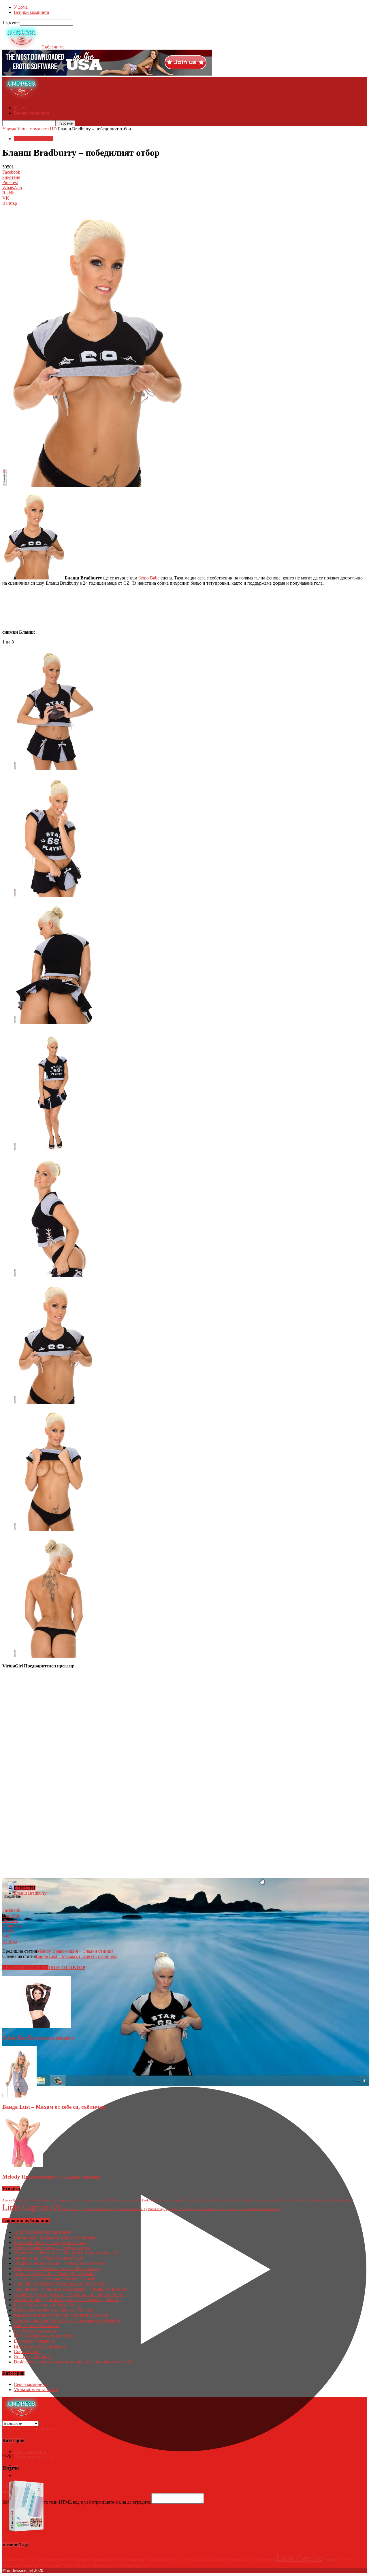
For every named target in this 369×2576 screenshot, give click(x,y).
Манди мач (72, 2209)
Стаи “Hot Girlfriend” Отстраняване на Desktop (60, 2284)
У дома (21, 7)
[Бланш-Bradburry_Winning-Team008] (54, 1656)
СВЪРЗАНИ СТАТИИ (25, 1968)
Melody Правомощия (101, 2209)
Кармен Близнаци (127, 2200)
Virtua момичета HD (37, 129)
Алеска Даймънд (16, 2200)
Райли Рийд (158, 2209)
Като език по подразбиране (29, 2429)
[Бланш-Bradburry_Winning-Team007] (54, 1529)
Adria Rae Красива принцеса (38, 2037)
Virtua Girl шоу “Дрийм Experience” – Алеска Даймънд (67, 2300)
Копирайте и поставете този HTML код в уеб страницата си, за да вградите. (77, 2502)
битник (287, 2200)
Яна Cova (305, 2200)
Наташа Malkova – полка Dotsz (44, 2336)
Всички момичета (31, 12)
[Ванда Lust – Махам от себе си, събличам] (19, 2096)
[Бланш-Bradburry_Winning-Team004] (54, 1149)
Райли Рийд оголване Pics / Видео (47, 2305)
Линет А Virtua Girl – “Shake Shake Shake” (55, 2274)
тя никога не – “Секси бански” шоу (48, 2258)
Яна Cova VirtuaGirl (33, 2357)
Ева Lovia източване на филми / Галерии (54, 2310)
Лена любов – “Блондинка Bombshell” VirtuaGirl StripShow (71, 2289)
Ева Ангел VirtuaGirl (34, 2341)
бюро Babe (149, 578)
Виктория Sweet (267, 2209)
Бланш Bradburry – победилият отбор (50, 2242)
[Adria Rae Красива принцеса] (37, 2026)
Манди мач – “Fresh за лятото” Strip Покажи (57, 2268)
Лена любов (325, 2200)
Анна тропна (70, 2200)
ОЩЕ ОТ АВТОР (67, 1968)
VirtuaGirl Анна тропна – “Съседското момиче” (60, 2263)
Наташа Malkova (133, 2209)
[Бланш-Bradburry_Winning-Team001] (54, 769)
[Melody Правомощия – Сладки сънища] (23, 2165)
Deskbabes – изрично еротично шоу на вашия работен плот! (73, 2362)
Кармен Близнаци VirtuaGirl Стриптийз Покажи (61, 2315)
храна (245, 2200)
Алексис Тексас (45, 2200)
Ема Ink (193, 2200)
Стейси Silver (207, 2209)
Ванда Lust (229, 2209)
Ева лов (210, 2200)
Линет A (345, 2200)
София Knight (182, 2209)
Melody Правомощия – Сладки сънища (75, 1951)
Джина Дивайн (266, 2200)
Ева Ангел (228, 2200)
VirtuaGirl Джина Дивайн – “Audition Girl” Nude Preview (69, 2294)
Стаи (246, 2209)
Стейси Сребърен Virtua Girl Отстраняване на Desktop (67, 2320)
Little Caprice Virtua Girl (37, 2325)
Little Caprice (32, 2207)
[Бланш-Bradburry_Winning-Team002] (54, 895)
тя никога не (173, 2200)
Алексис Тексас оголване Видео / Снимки (55, 2279)
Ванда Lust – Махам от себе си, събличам (76, 1956)
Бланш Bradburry (30, 1893)
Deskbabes (152, 2200)
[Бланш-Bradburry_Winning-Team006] (54, 1403)
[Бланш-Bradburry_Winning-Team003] (54, 1022)
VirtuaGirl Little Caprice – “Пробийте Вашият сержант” (67, 2253)
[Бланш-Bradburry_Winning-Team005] (54, 1276)
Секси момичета (31, 2384)
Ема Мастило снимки (35, 2331)
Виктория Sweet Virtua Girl (40, 2346)
